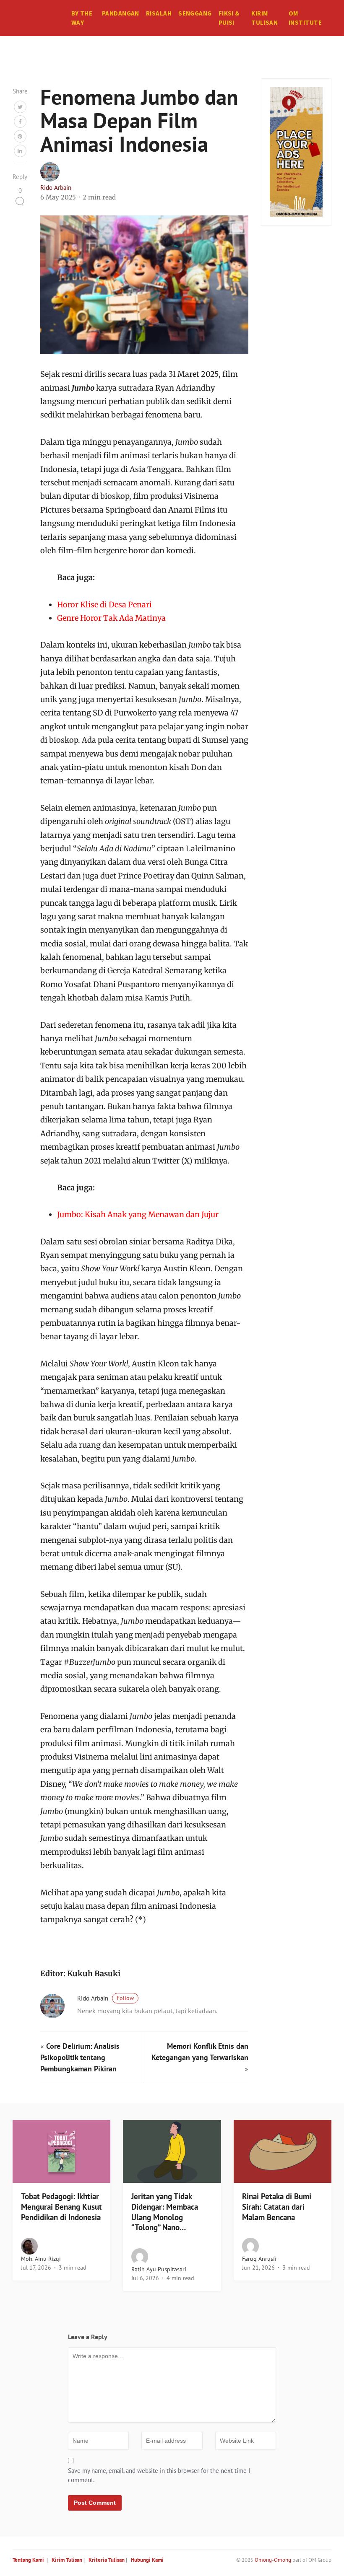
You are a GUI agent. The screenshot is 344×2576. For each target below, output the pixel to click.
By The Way (82, 18)
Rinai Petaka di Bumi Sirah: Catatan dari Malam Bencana (277, 2207)
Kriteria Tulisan (107, 2560)
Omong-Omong (273, 2560)
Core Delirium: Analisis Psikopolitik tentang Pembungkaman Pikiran (80, 2057)
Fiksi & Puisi (229, 18)
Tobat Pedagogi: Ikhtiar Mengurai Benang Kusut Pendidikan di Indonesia (61, 2207)
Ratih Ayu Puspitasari (159, 2269)
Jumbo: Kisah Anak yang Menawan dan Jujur (138, 1214)
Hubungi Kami (147, 2560)
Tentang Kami (28, 2560)
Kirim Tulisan (265, 18)
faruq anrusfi (259, 2259)
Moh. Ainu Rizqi (41, 2259)
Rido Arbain (56, 188)
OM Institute (305, 18)
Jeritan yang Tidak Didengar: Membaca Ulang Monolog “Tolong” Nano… (165, 2212)
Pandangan (121, 13)
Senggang (195, 13)
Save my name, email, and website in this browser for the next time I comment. (159, 2475)
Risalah (159, 13)
